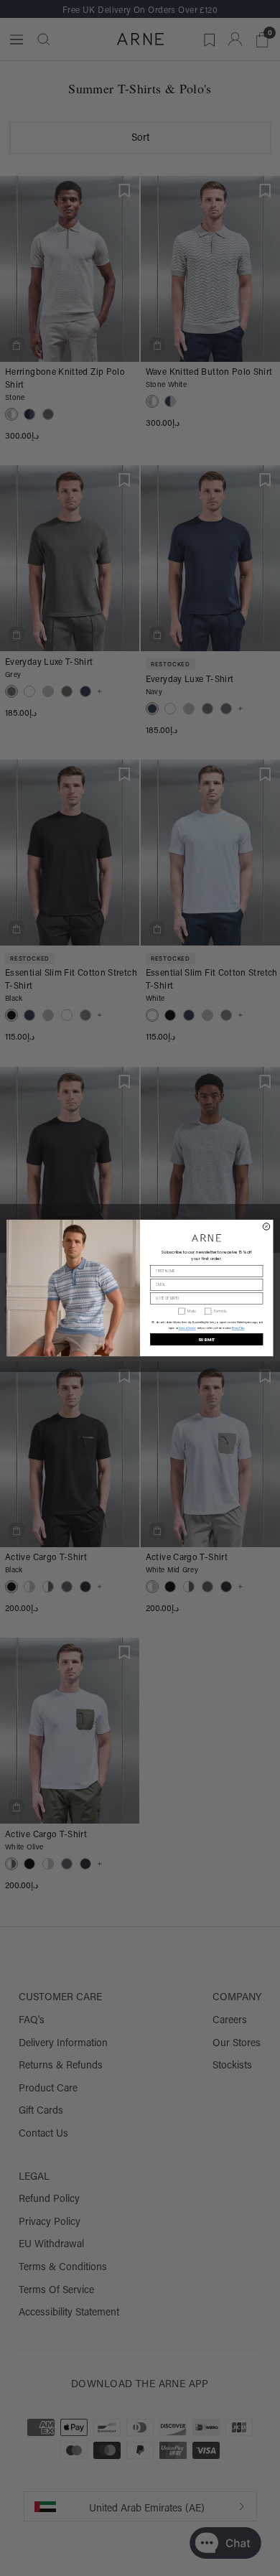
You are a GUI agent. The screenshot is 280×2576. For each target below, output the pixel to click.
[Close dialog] (266, 1227)
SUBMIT (207, 1339)
